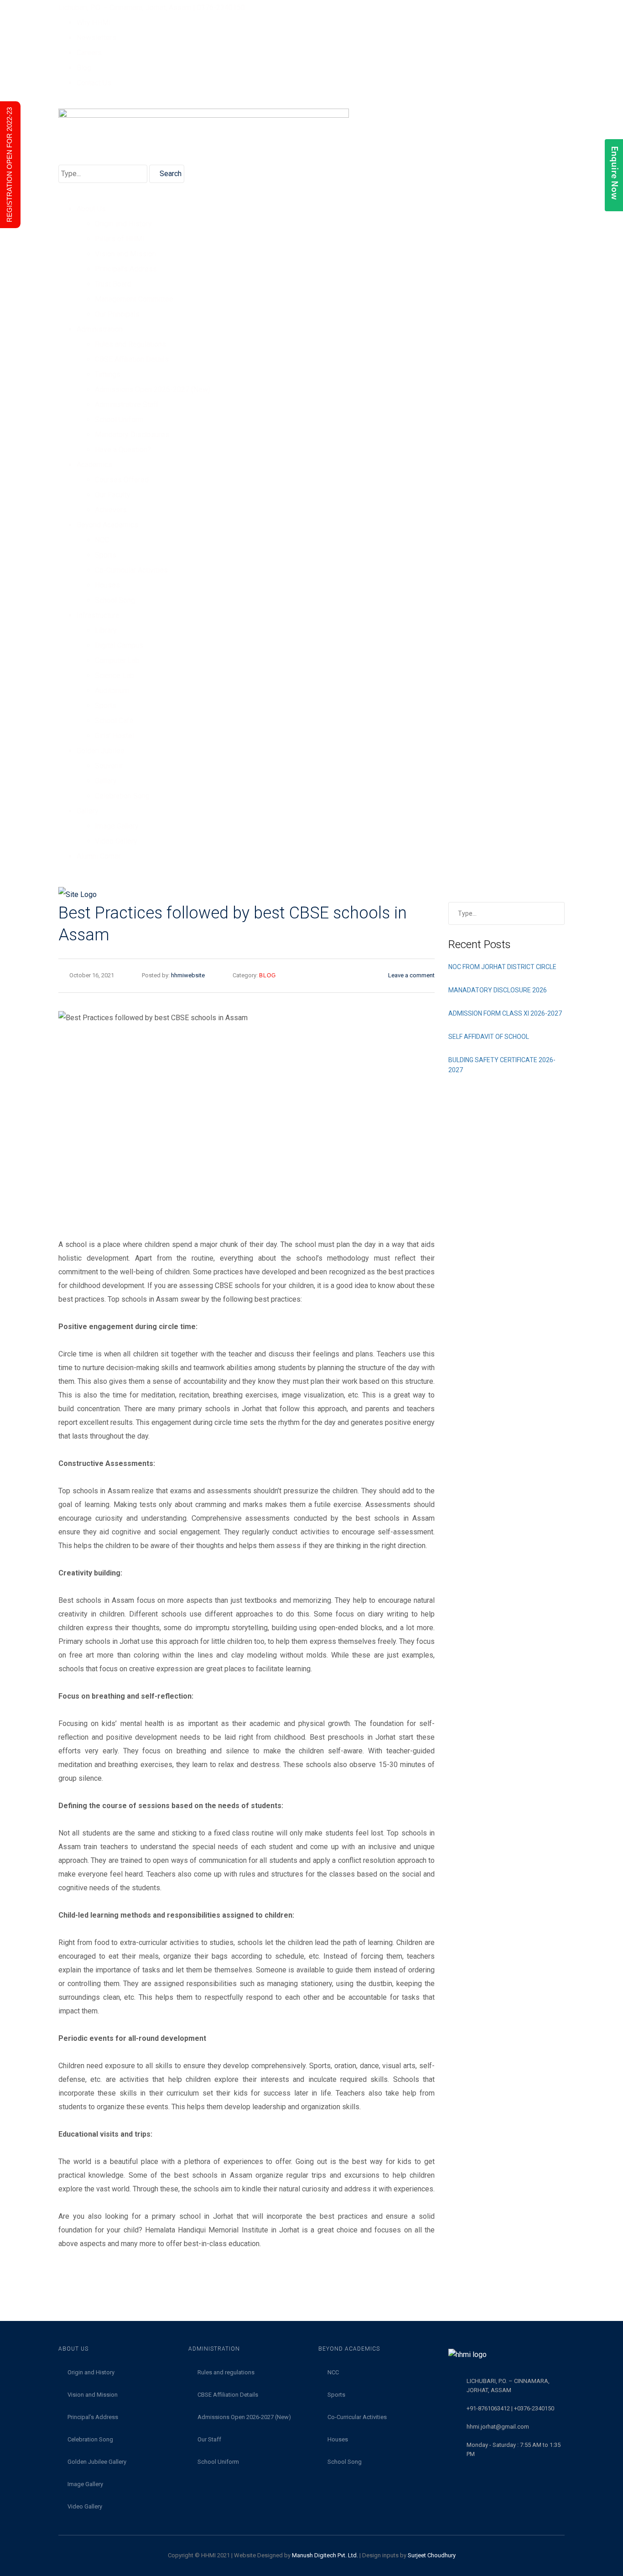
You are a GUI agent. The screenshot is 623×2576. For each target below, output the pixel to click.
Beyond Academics (107, 525)
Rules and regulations (226, 2372)
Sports (106, 555)
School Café (114, 721)
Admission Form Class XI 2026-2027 (505, 1013)
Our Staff (209, 2439)
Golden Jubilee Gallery (97, 2462)
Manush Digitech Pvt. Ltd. (325, 2555)
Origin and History (123, 224)
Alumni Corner (99, 856)
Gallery (106, 781)
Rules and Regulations (130, 344)
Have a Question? (123, 450)
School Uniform (119, 420)
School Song (115, 600)
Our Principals (117, 314)
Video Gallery (116, 841)
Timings (108, 374)
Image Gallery (117, 826)
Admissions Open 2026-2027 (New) (153, 389)
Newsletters (96, 38)
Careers (89, 53)
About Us (91, 209)
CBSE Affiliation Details (132, 359)
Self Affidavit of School (489, 1037)
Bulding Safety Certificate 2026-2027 (502, 1065)
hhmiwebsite (188, 975)
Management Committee (134, 299)
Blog (84, 68)
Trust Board (113, 284)
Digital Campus (119, 645)
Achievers (111, 510)
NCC (102, 540)
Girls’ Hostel (114, 736)
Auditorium (112, 691)
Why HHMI (94, 23)
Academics (94, 465)
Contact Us (94, 83)
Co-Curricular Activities (131, 570)
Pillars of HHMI (120, 239)
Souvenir (109, 766)
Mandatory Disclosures (132, 435)
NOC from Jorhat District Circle (502, 967)
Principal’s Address (126, 269)
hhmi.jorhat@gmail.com (498, 2427)
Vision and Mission (125, 254)
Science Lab (114, 675)
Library (106, 630)
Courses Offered (122, 480)
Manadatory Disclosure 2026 (498, 990)
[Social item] (62, 876)
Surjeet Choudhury (432, 2555)
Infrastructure (98, 615)
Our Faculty (113, 495)
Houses (107, 585)
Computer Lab (117, 660)
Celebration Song (122, 796)
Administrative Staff (127, 404)
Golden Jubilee (101, 751)
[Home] (311, 894)
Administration (100, 329)
